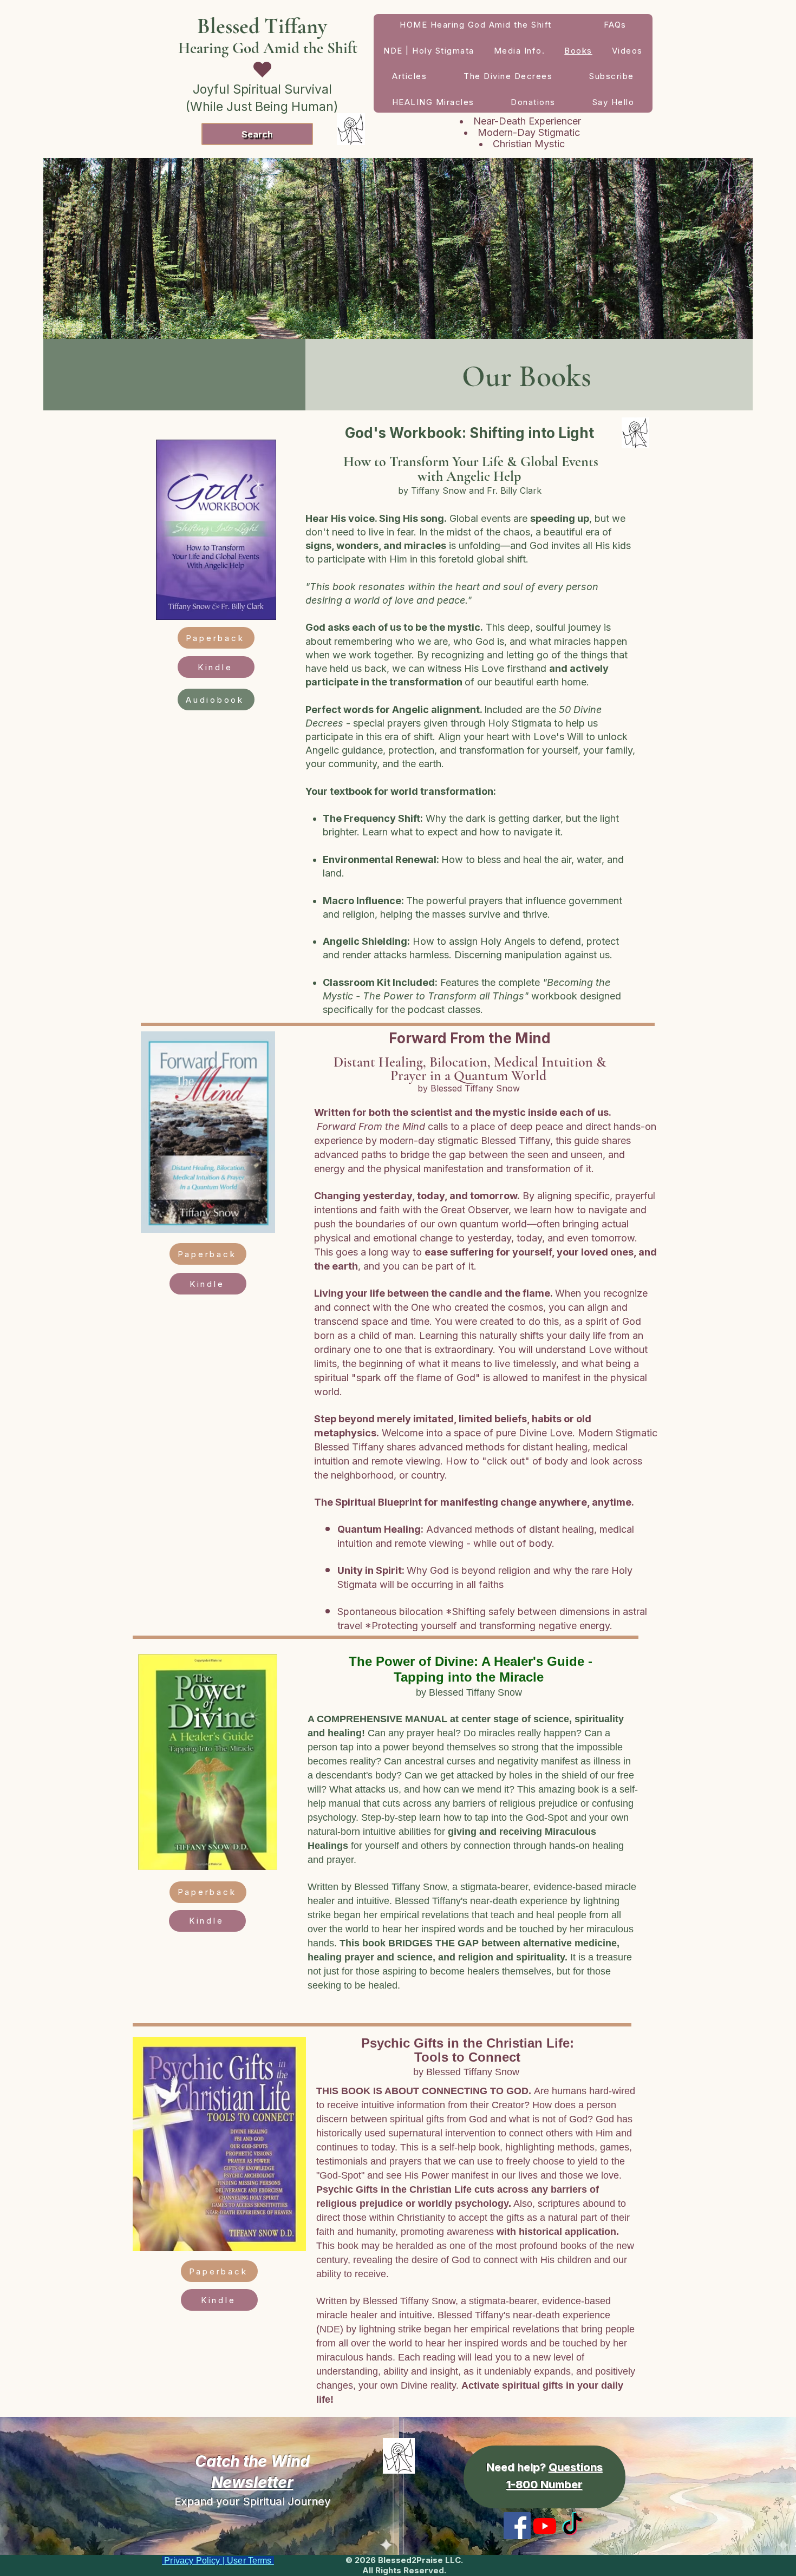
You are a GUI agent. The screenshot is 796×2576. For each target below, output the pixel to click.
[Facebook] (517, 2526)
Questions (576, 2467)
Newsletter (252, 2482)
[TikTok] (572, 2526)
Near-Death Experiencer (529, 121)
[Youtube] (545, 2526)
